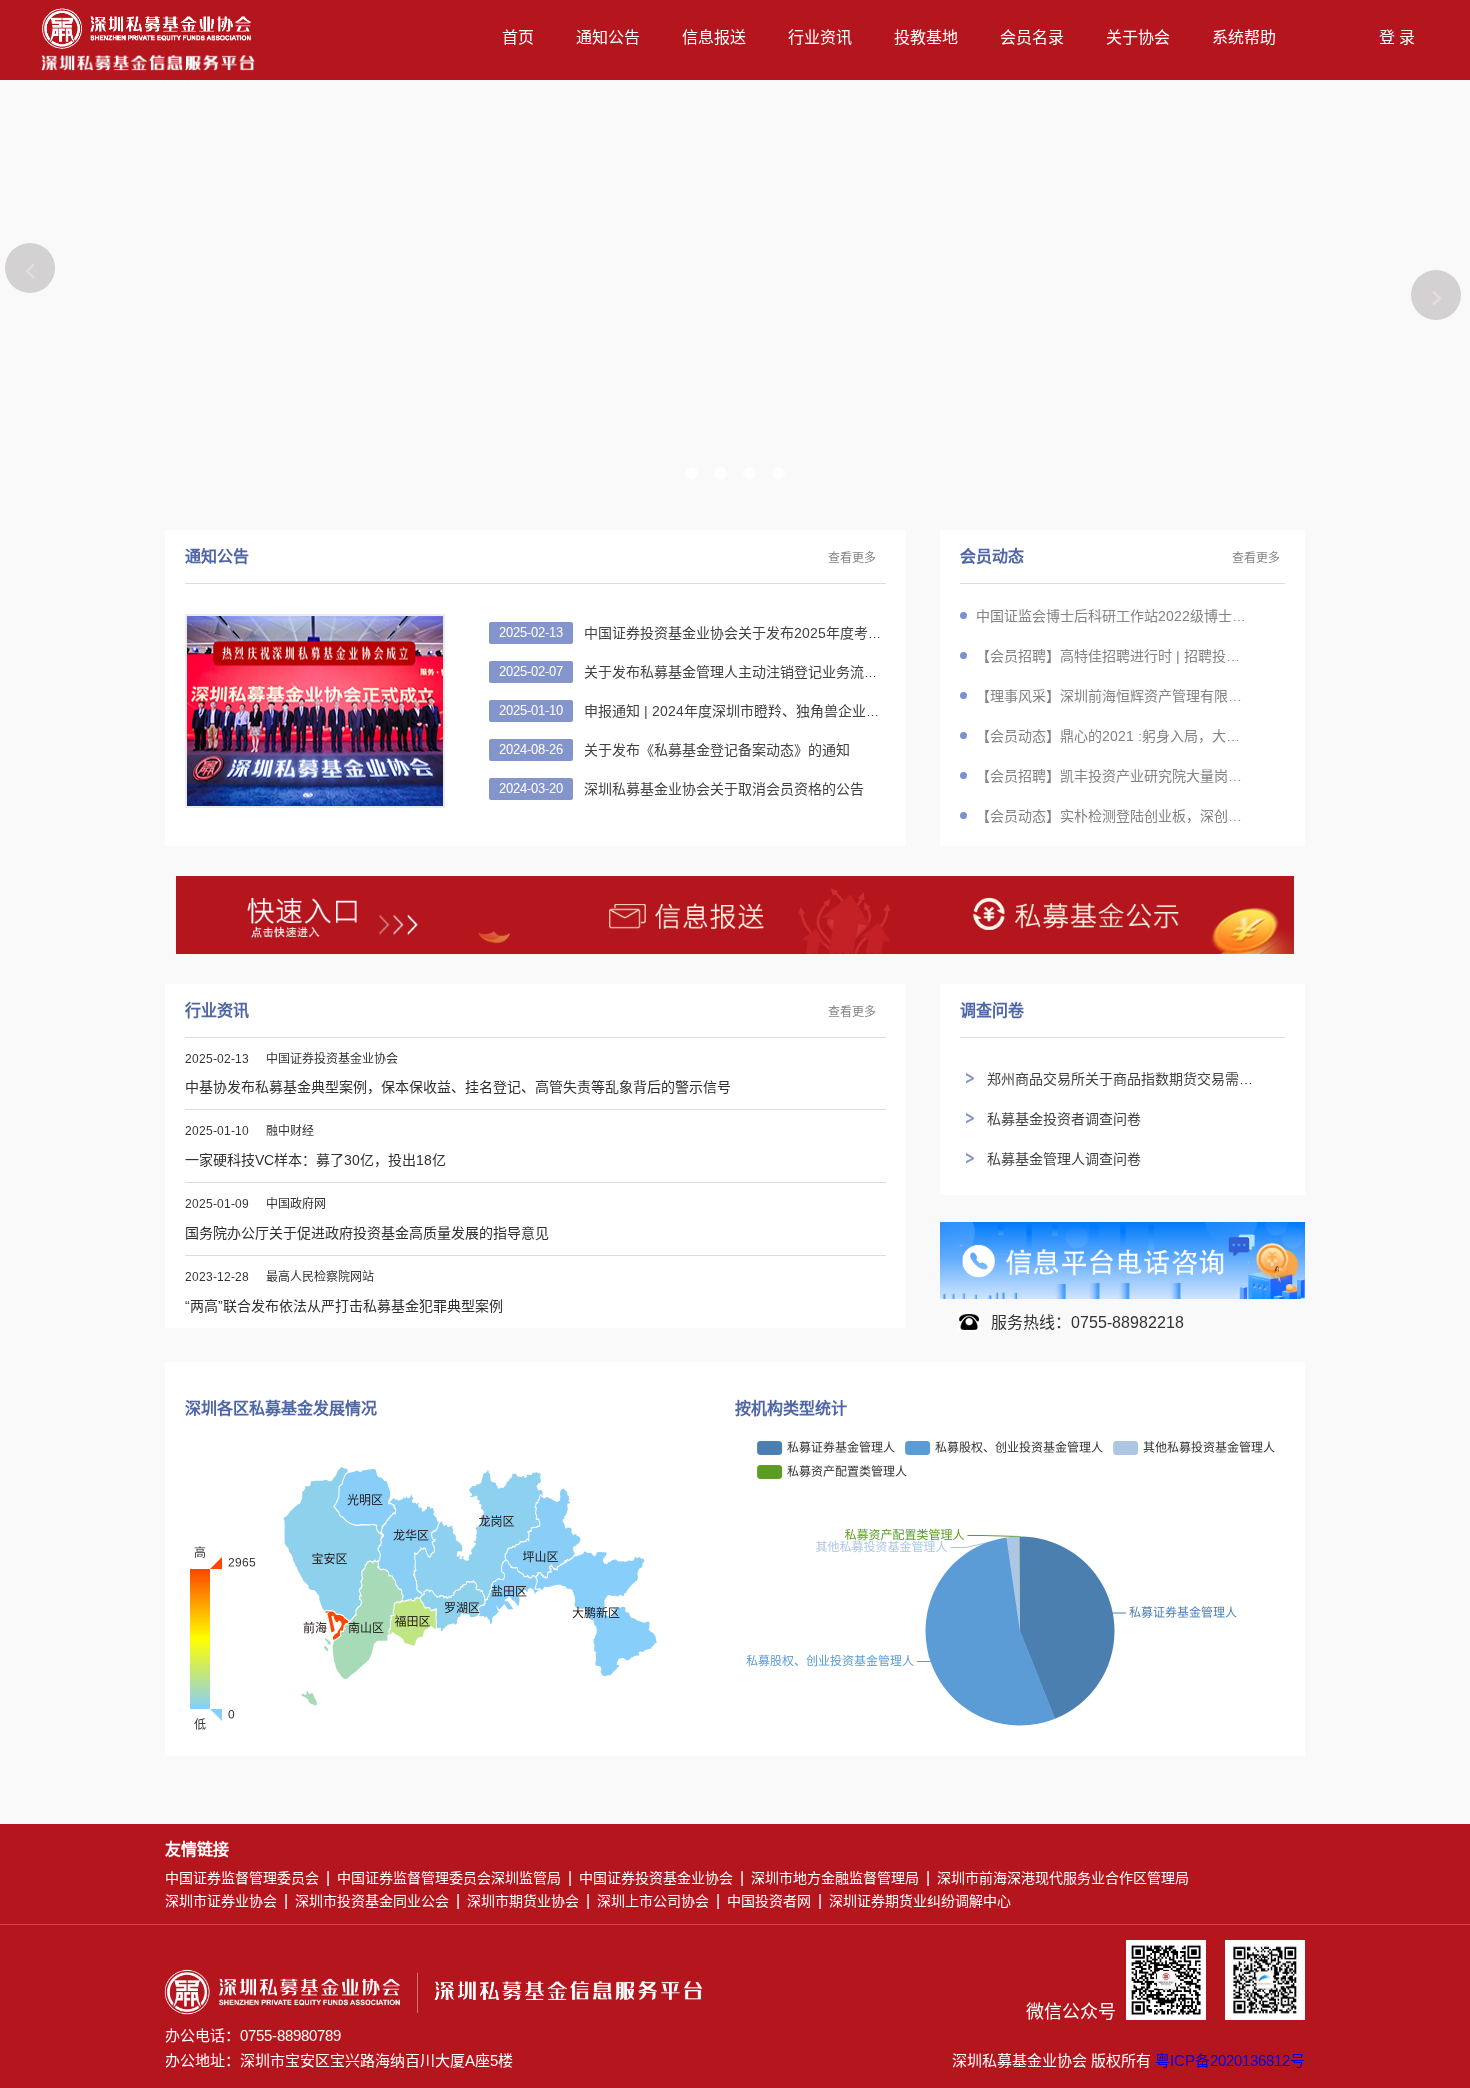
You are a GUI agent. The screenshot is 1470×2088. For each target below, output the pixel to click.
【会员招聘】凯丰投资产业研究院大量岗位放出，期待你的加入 (1112, 776)
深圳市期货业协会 (523, 1901)
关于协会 (1138, 37)
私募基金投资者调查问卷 (1064, 1119)
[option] (735, 290)
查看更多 (852, 558)
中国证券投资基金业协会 (656, 1878)
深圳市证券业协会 (221, 1901)
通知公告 (608, 37)
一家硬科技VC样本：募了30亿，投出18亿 (315, 1160)
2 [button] (721, 473)
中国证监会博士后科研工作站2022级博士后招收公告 (1112, 616)
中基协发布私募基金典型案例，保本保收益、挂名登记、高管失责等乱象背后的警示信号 (458, 1087)
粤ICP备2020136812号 (1230, 2060)
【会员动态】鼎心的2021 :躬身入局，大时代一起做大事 (1112, 736)
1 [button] (687, 473)
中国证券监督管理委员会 (242, 1878)
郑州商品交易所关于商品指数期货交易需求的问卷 (1141, 1079)
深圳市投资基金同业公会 (372, 1901)
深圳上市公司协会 (653, 1901)
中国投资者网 (769, 1901)
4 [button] (783, 473)
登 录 (1397, 37)
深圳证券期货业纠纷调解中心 (920, 1901)
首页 (518, 37)
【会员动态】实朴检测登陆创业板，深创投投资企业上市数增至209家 (1112, 816)
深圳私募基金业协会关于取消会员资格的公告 (720, 789)
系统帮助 (1244, 37)
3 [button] (754, 473)
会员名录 (1032, 37)
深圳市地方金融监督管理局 (835, 1878)
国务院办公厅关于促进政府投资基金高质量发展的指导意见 (367, 1233)
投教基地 (926, 37)
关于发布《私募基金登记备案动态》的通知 (713, 750)
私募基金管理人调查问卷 (1064, 1159)
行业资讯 (820, 37)
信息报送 (714, 37)
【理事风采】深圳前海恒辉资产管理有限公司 (1112, 696)
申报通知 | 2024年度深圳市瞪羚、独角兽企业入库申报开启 (763, 711)
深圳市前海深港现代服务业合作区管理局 (1063, 1878)
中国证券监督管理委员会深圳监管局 (449, 1878)
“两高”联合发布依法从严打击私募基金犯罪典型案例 (344, 1306)
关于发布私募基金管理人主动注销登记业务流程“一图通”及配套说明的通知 (809, 672)
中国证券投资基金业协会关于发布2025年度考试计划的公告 (764, 633)
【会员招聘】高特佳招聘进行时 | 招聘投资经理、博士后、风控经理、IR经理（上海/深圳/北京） (1112, 656)
